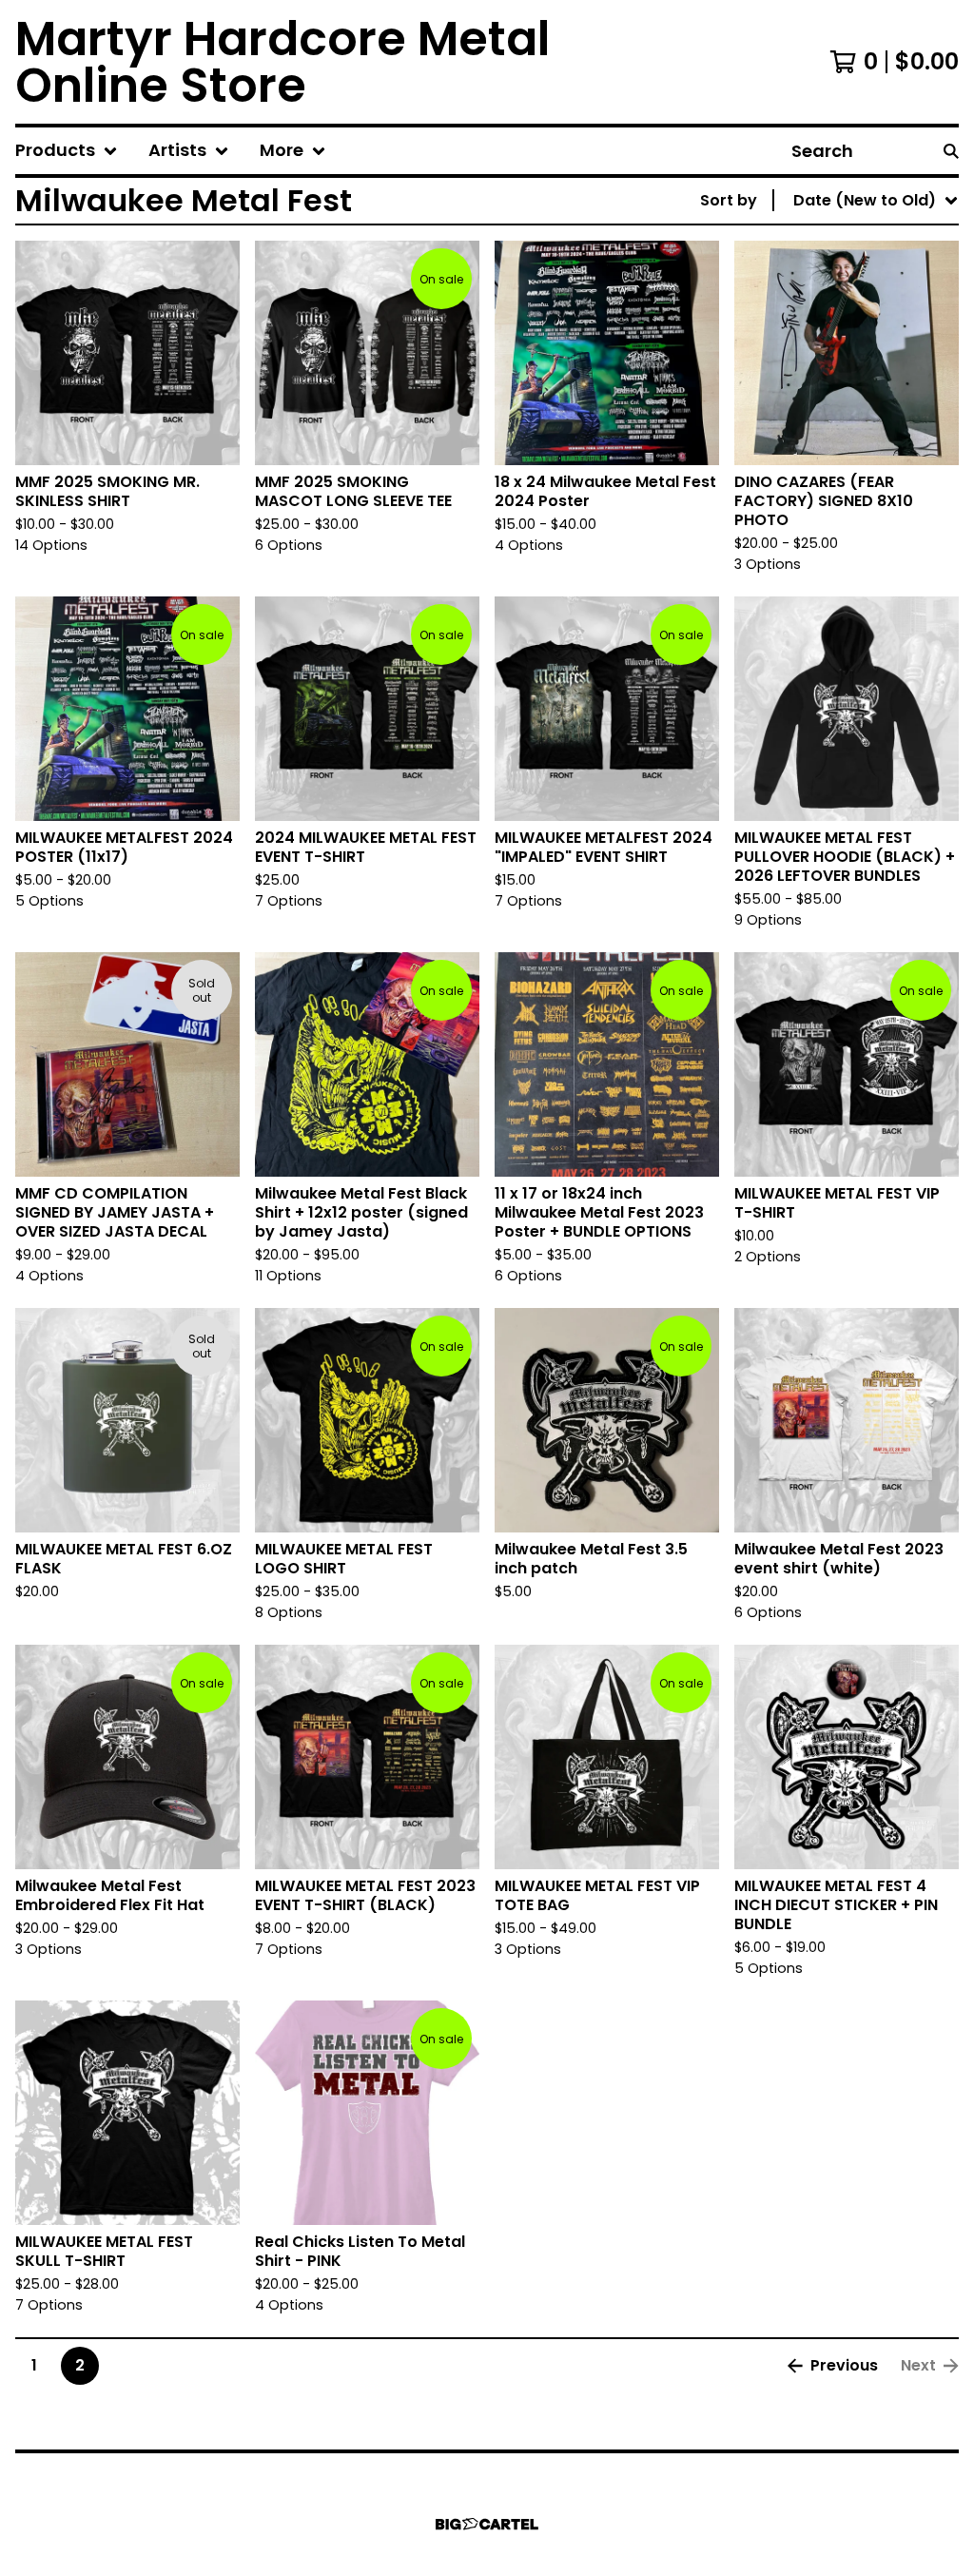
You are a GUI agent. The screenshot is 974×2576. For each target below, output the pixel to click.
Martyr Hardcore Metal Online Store (282, 62)
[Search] (951, 151)
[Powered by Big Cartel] (487, 2524)
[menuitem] (67, 151)
